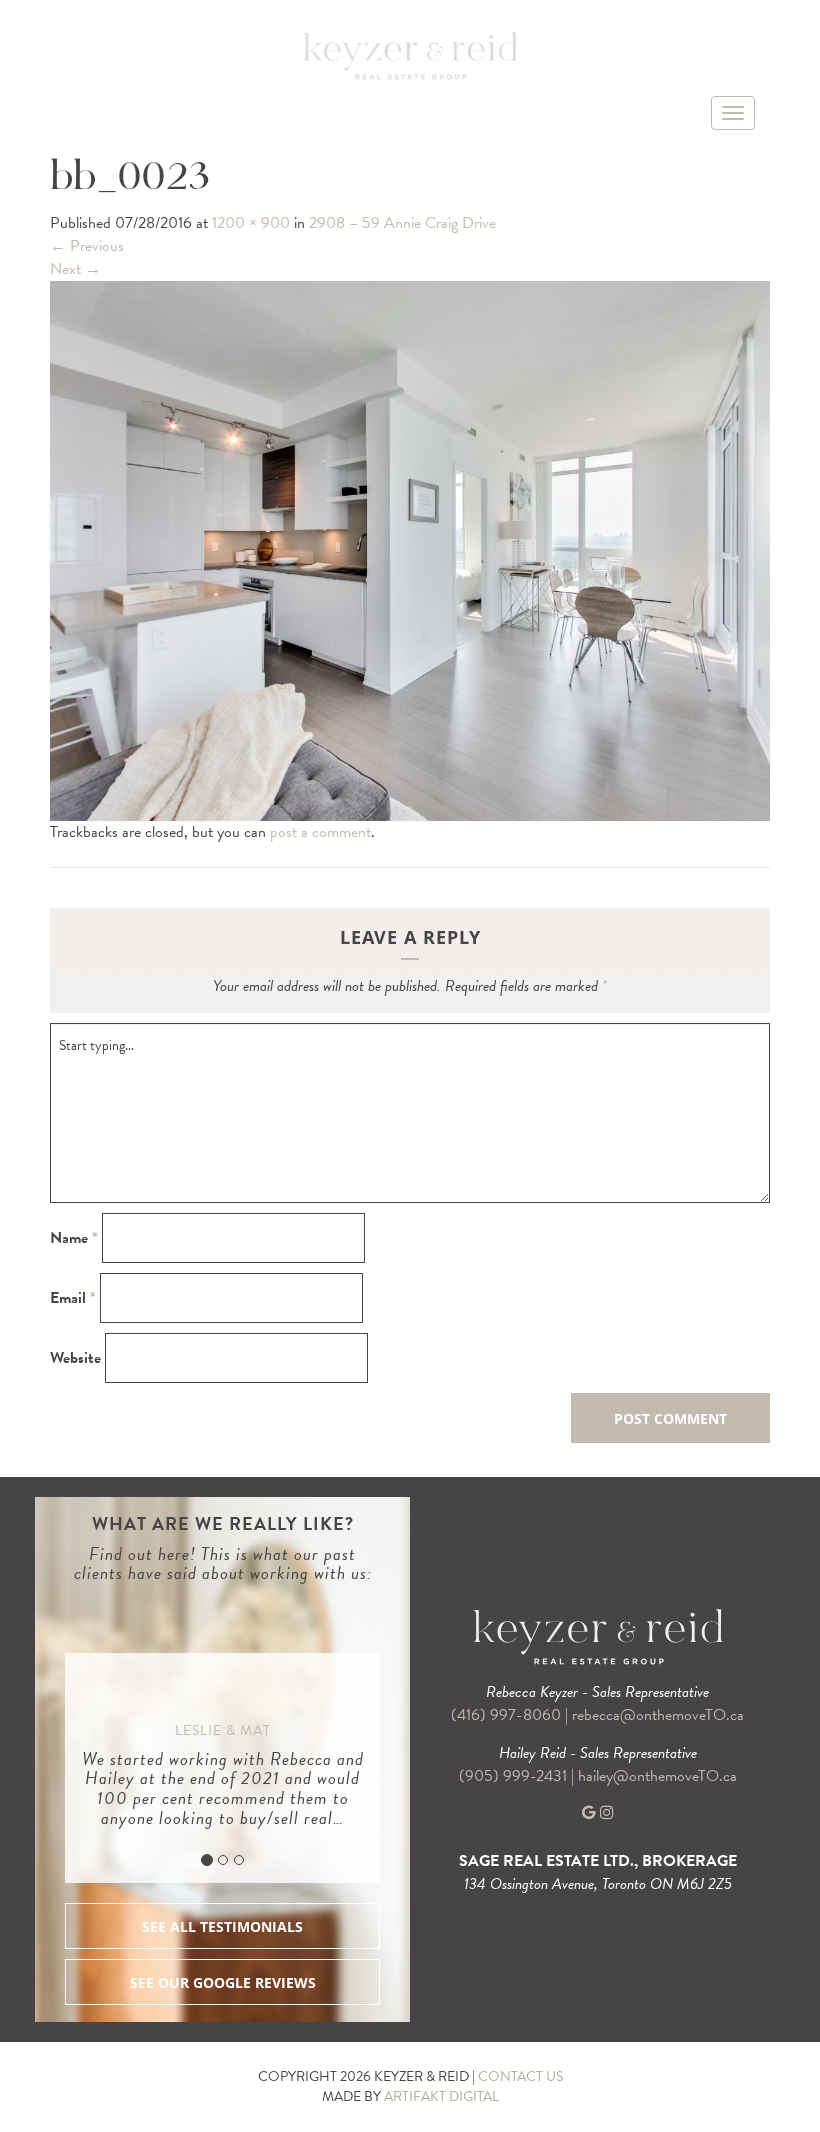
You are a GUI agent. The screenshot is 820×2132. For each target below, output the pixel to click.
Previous (87, 246)
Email (73, 1298)
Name (74, 1238)
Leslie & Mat (223, 1730)
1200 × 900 (251, 223)
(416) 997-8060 (506, 1715)
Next (75, 269)
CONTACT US (520, 2076)
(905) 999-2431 (515, 1776)
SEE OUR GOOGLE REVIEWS (223, 1982)
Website (75, 1358)
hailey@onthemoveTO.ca (657, 1776)
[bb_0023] (410, 549)
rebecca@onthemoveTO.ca (658, 1715)
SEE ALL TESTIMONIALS (222, 1926)
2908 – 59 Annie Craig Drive (402, 223)
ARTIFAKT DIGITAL (441, 2096)
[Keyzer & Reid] (410, 55)
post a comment (320, 832)
